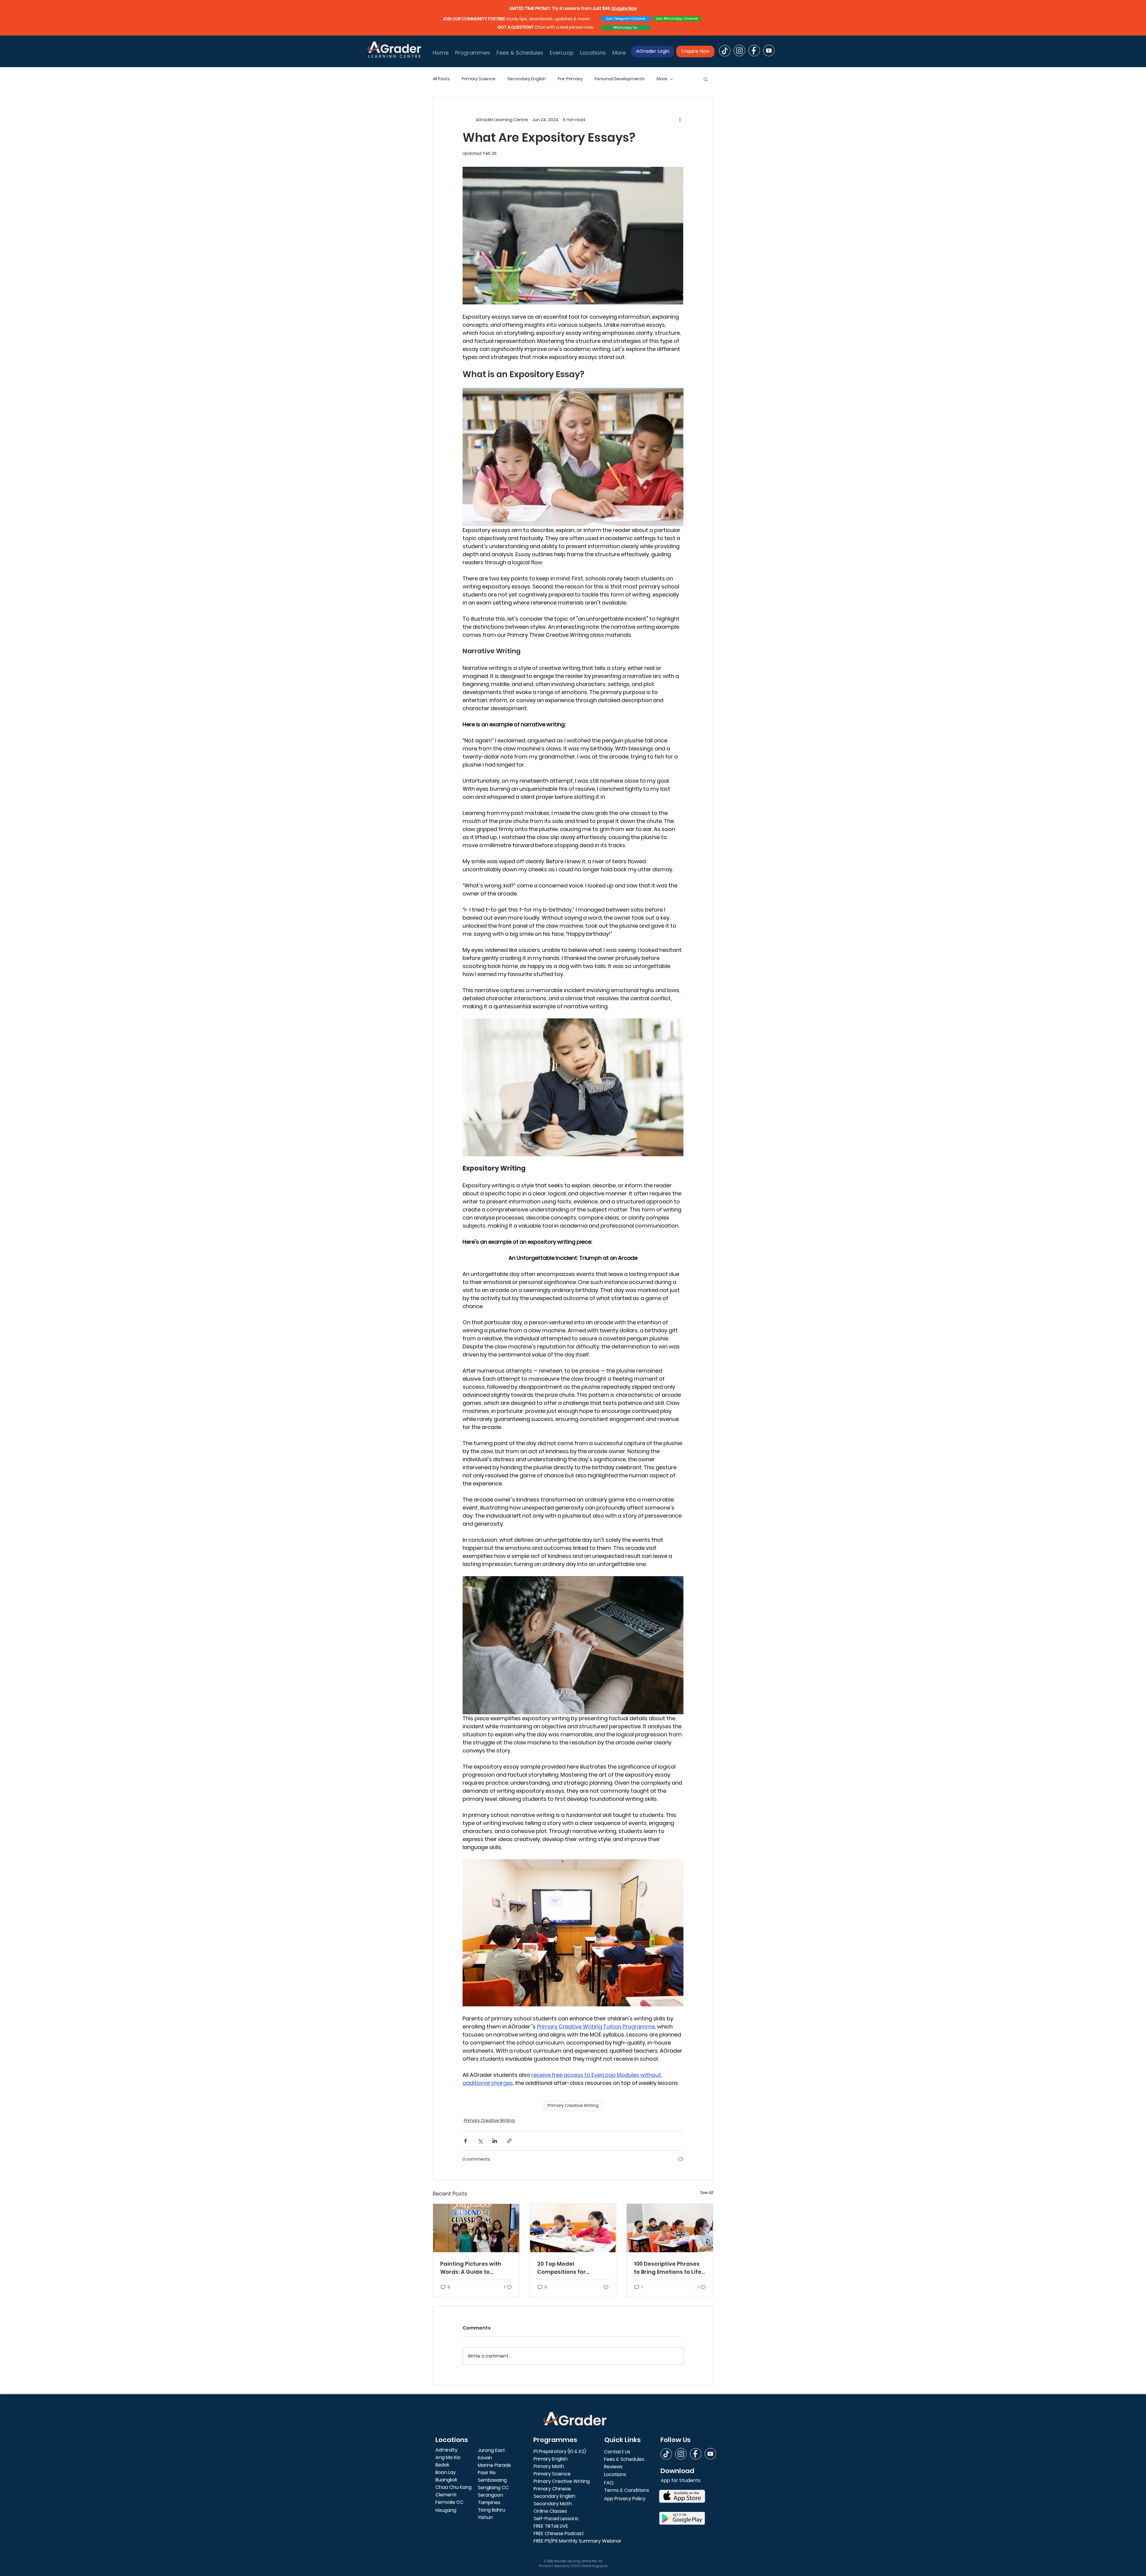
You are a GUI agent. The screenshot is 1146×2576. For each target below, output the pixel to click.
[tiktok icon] (725, 51)
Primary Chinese (552, 2489)
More (662, 79)
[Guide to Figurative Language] (476, 2228)
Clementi (446, 2495)
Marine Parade (494, 2465)
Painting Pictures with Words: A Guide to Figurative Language (471, 2268)
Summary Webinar (600, 2541)
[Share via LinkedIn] (495, 2141)
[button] (706, 79)
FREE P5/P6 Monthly (556, 2541)
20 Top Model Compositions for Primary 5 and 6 (562, 2268)
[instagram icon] (739, 51)
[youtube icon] (769, 51)
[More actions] (680, 120)
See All (707, 2193)
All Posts (441, 79)
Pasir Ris (487, 2473)
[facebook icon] (754, 51)
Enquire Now (624, 8)
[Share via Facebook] (465, 2141)
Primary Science (479, 79)
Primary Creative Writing (573, 2105)
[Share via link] (509, 2141)
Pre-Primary (570, 79)
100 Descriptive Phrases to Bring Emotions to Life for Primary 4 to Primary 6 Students (668, 2268)
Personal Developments (620, 79)
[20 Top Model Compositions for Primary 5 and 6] (573, 2228)
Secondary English (527, 79)
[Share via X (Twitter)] (480, 2141)
